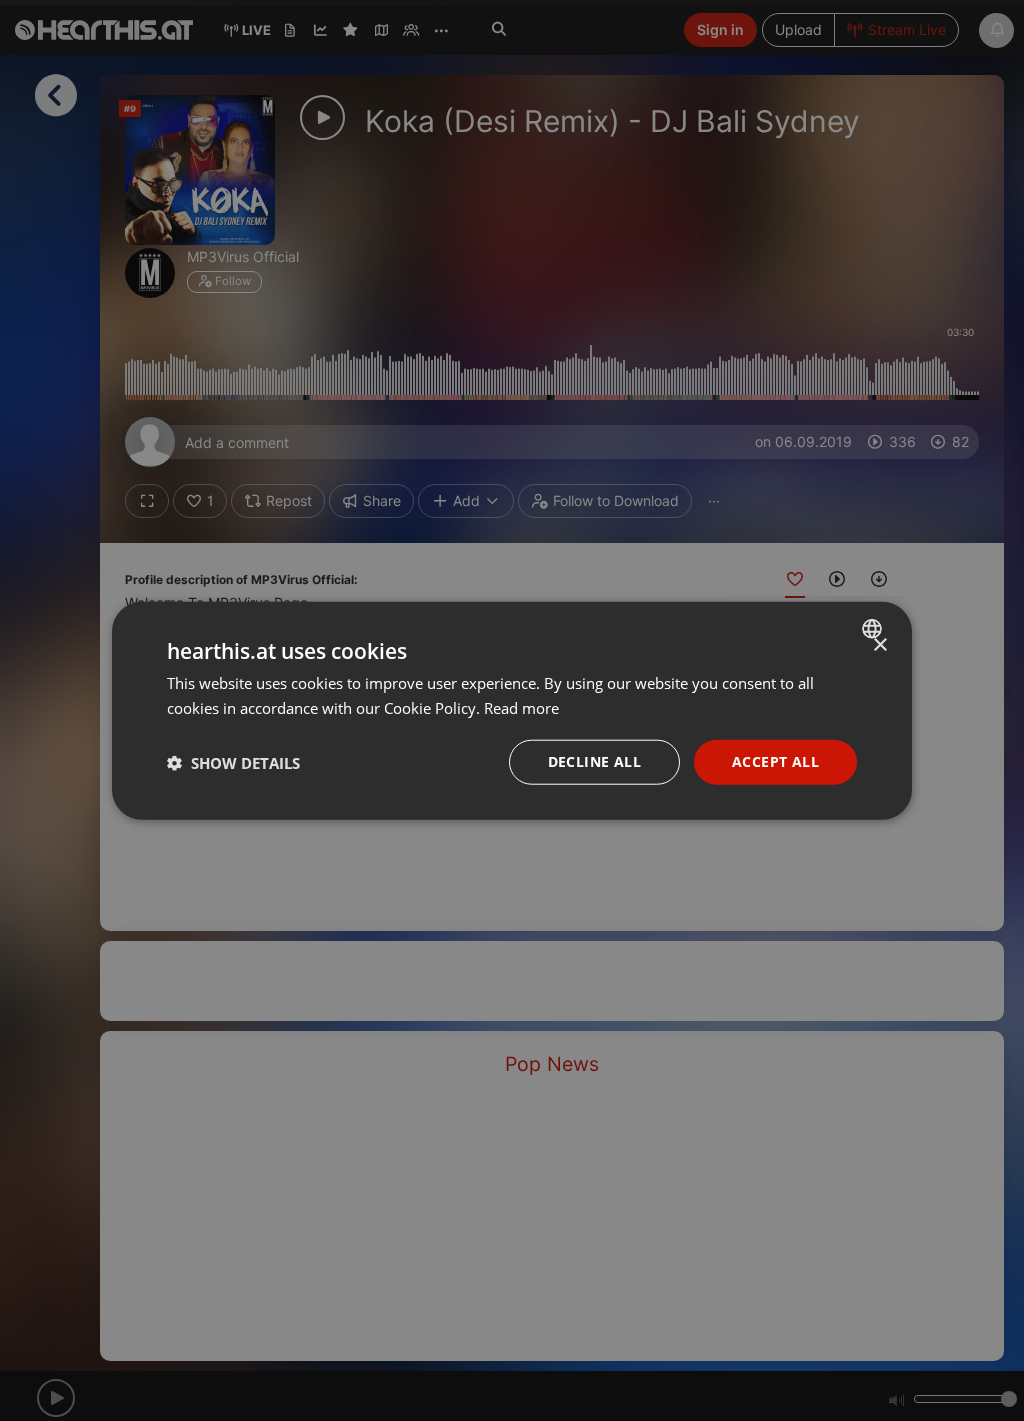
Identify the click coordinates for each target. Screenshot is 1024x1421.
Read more (521, 707)
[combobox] (874, 628)
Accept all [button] (775, 761)
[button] (233, 762)
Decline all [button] (594, 761)
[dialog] (512, 710)
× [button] (879, 644)
